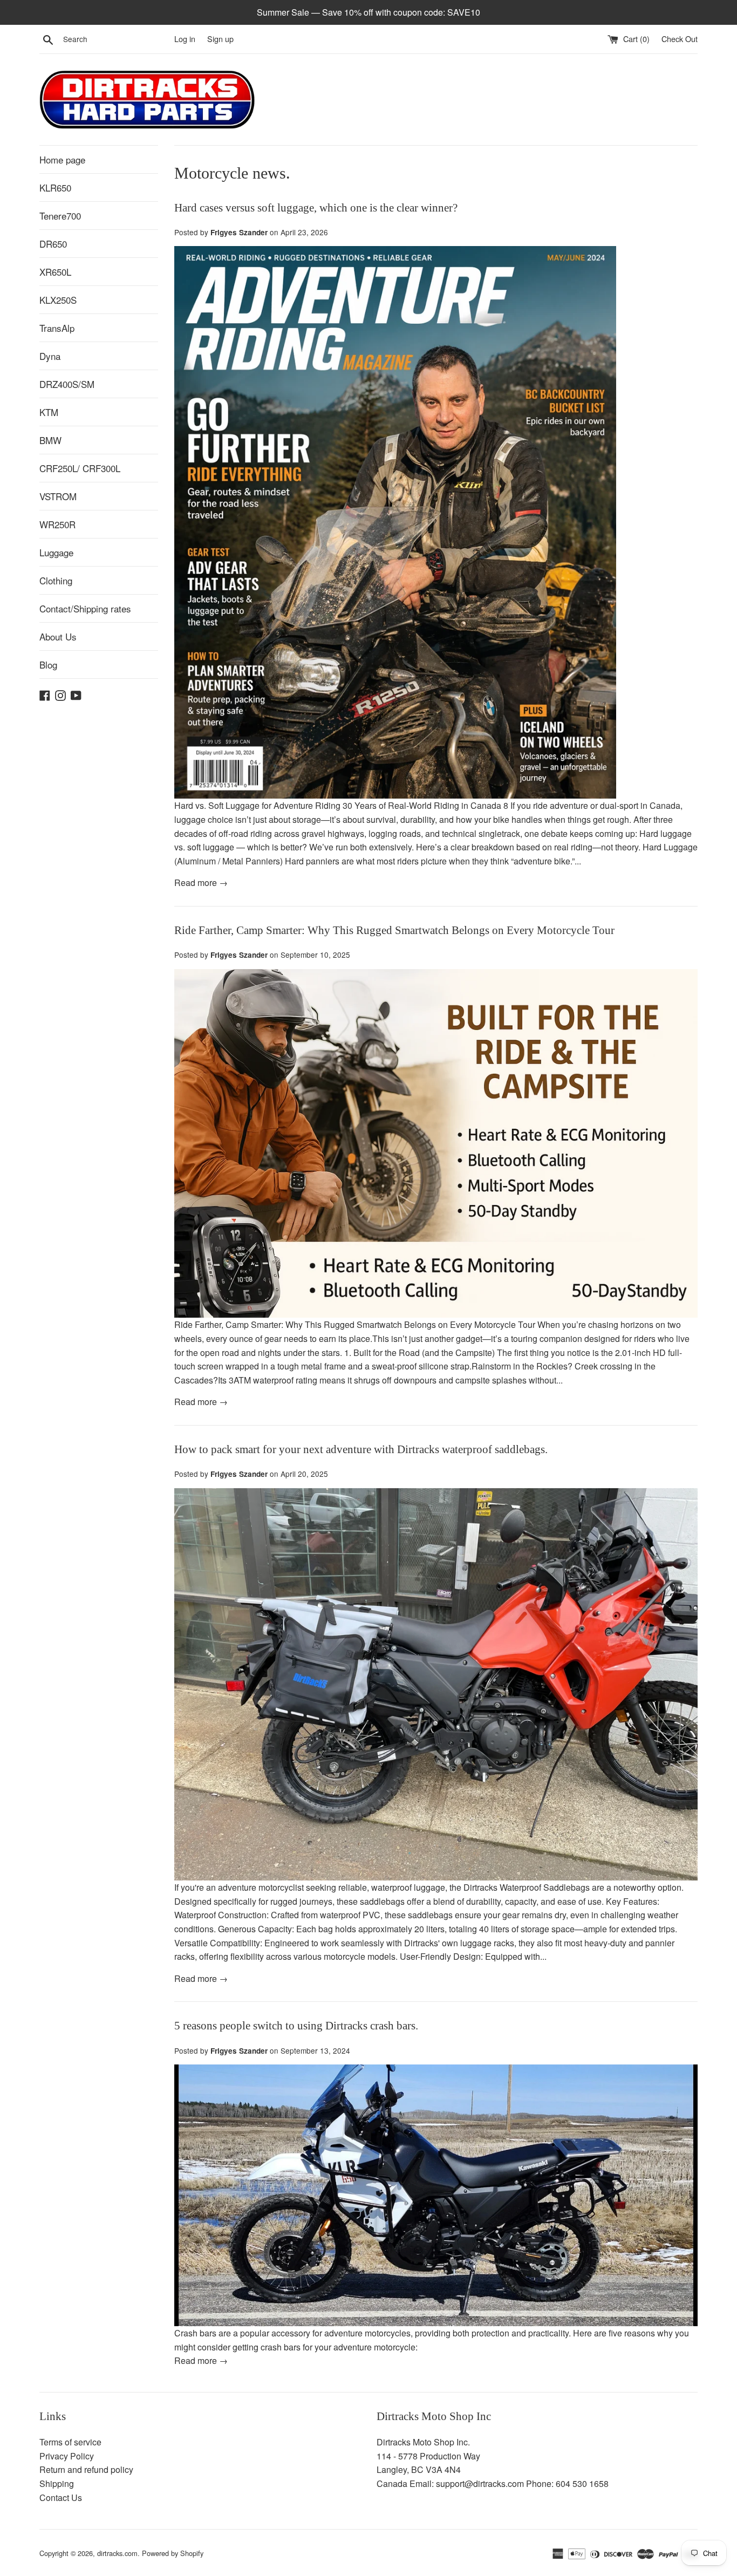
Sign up (220, 39)
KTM (49, 412)
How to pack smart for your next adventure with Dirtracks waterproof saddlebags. (361, 1449)
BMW (50, 440)
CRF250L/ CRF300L (80, 468)
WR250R (57, 524)
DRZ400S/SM (67, 384)
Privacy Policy (67, 2456)
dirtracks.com (117, 2553)
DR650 (53, 244)
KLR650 (55, 188)
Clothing (56, 580)
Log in (185, 39)
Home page (62, 159)
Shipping (57, 2483)
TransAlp (57, 328)
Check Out (680, 39)
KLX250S (58, 300)
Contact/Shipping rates (85, 608)
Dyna (50, 356)
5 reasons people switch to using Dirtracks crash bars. (296, 2026)
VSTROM (58, 496)
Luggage (56, 552)
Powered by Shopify (173, 2553)
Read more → (201, 882)
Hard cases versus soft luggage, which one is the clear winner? (316, 208)
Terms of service (70, 2442)
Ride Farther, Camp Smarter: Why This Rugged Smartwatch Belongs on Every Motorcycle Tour (394, 930)
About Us (58, 636)
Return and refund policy (86, 2469)
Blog (48, 665)
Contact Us (61, 2497)
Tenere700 (60, 216)
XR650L (55, 272)
